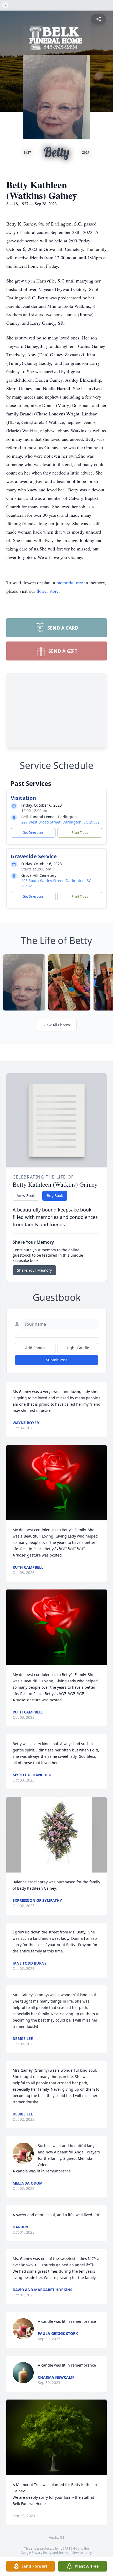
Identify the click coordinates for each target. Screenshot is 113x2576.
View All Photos (57, 1025)
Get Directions (33, 833)
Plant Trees (80, 833)
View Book (26, 1196)
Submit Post (56, 1360)
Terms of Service (71, 2553)
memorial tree (70, 582)
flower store (48, 591)
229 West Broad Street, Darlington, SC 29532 (60, 822)
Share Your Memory (34, 1270)
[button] (57, 1483)
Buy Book (55, 1196)
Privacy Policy (42, 2553)
